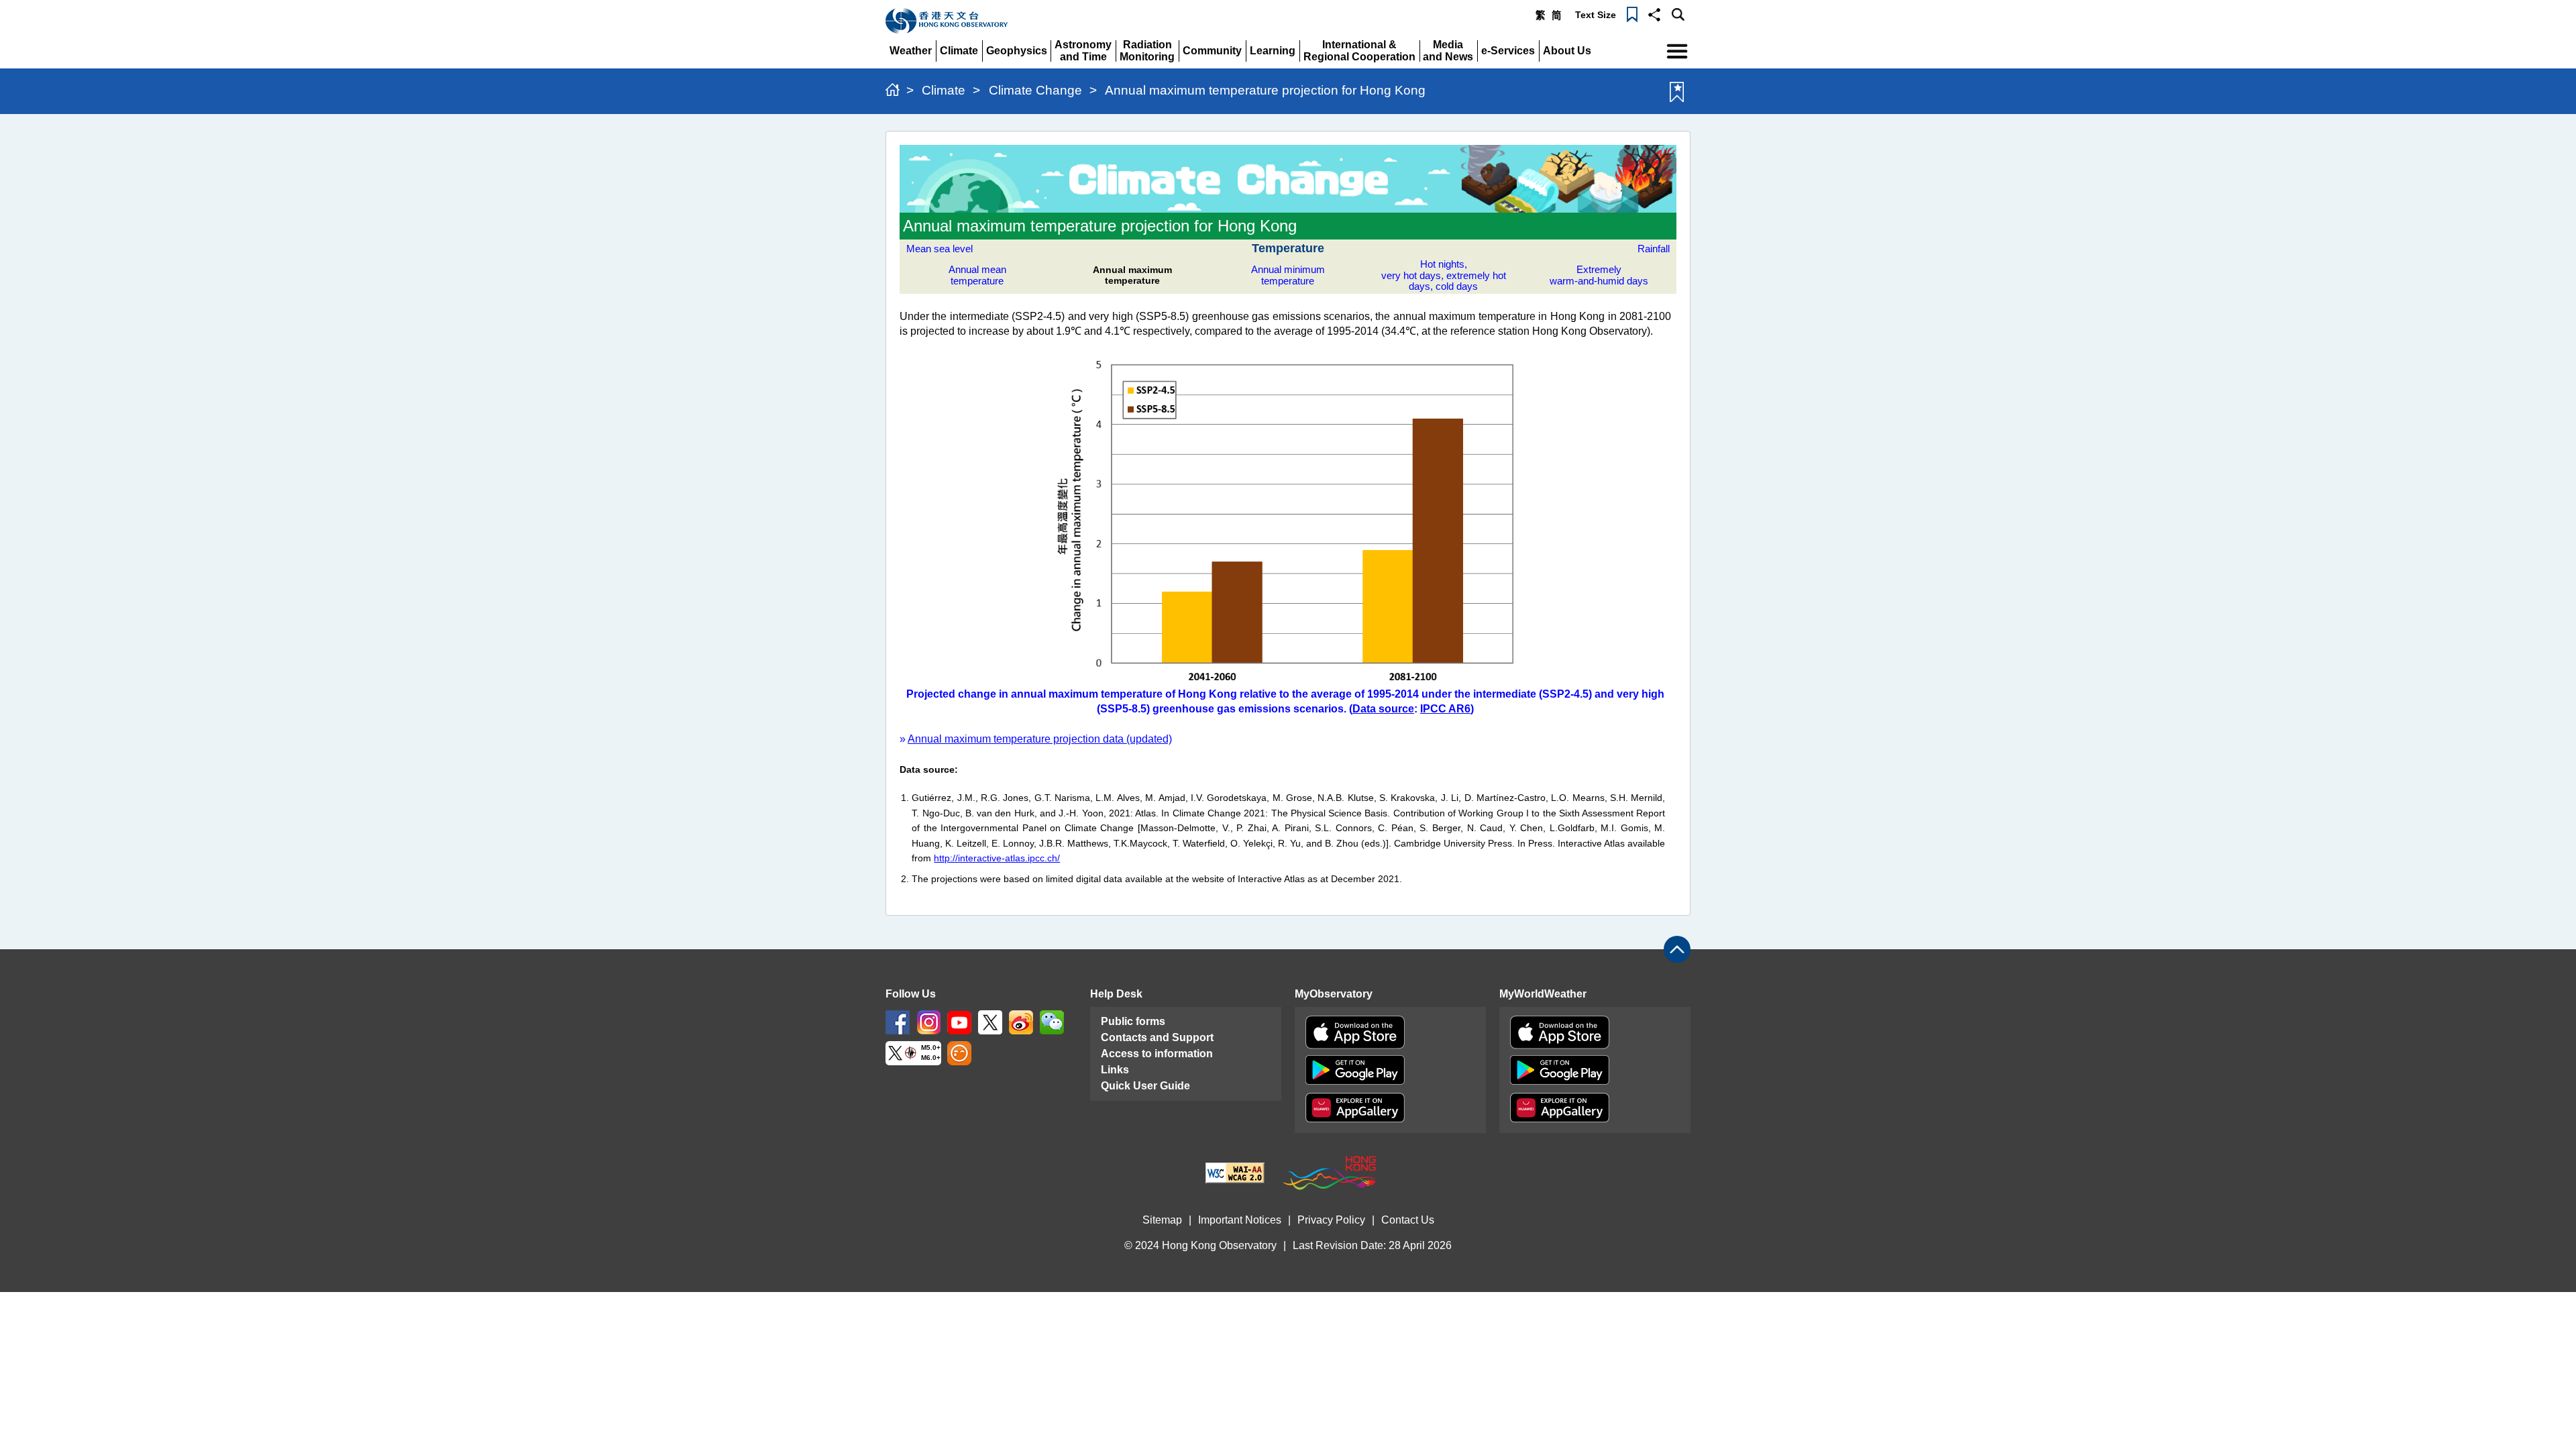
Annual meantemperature (977, 275)
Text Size (1596, 15)
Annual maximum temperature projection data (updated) (1040, 739)
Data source (1383, 709)
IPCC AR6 (1445, 709)
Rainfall (1654, 249)
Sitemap (1162, 1220)
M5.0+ (931, 1048)
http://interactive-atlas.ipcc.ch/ (997, 858)
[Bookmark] (1632, 13)
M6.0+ (931, 1058)
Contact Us (1408, 1220)
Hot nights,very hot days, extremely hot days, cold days (1444, 275)
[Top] (1677, 949)
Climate (944, 90)
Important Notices (1240, 1220)
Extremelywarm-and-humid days (1599, 275)
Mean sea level (940, 249)
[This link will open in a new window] (898, 1021)
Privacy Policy (1331, 1220)
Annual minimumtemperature (1288, 275)
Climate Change (1035, 90)
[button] (1654, 13)
